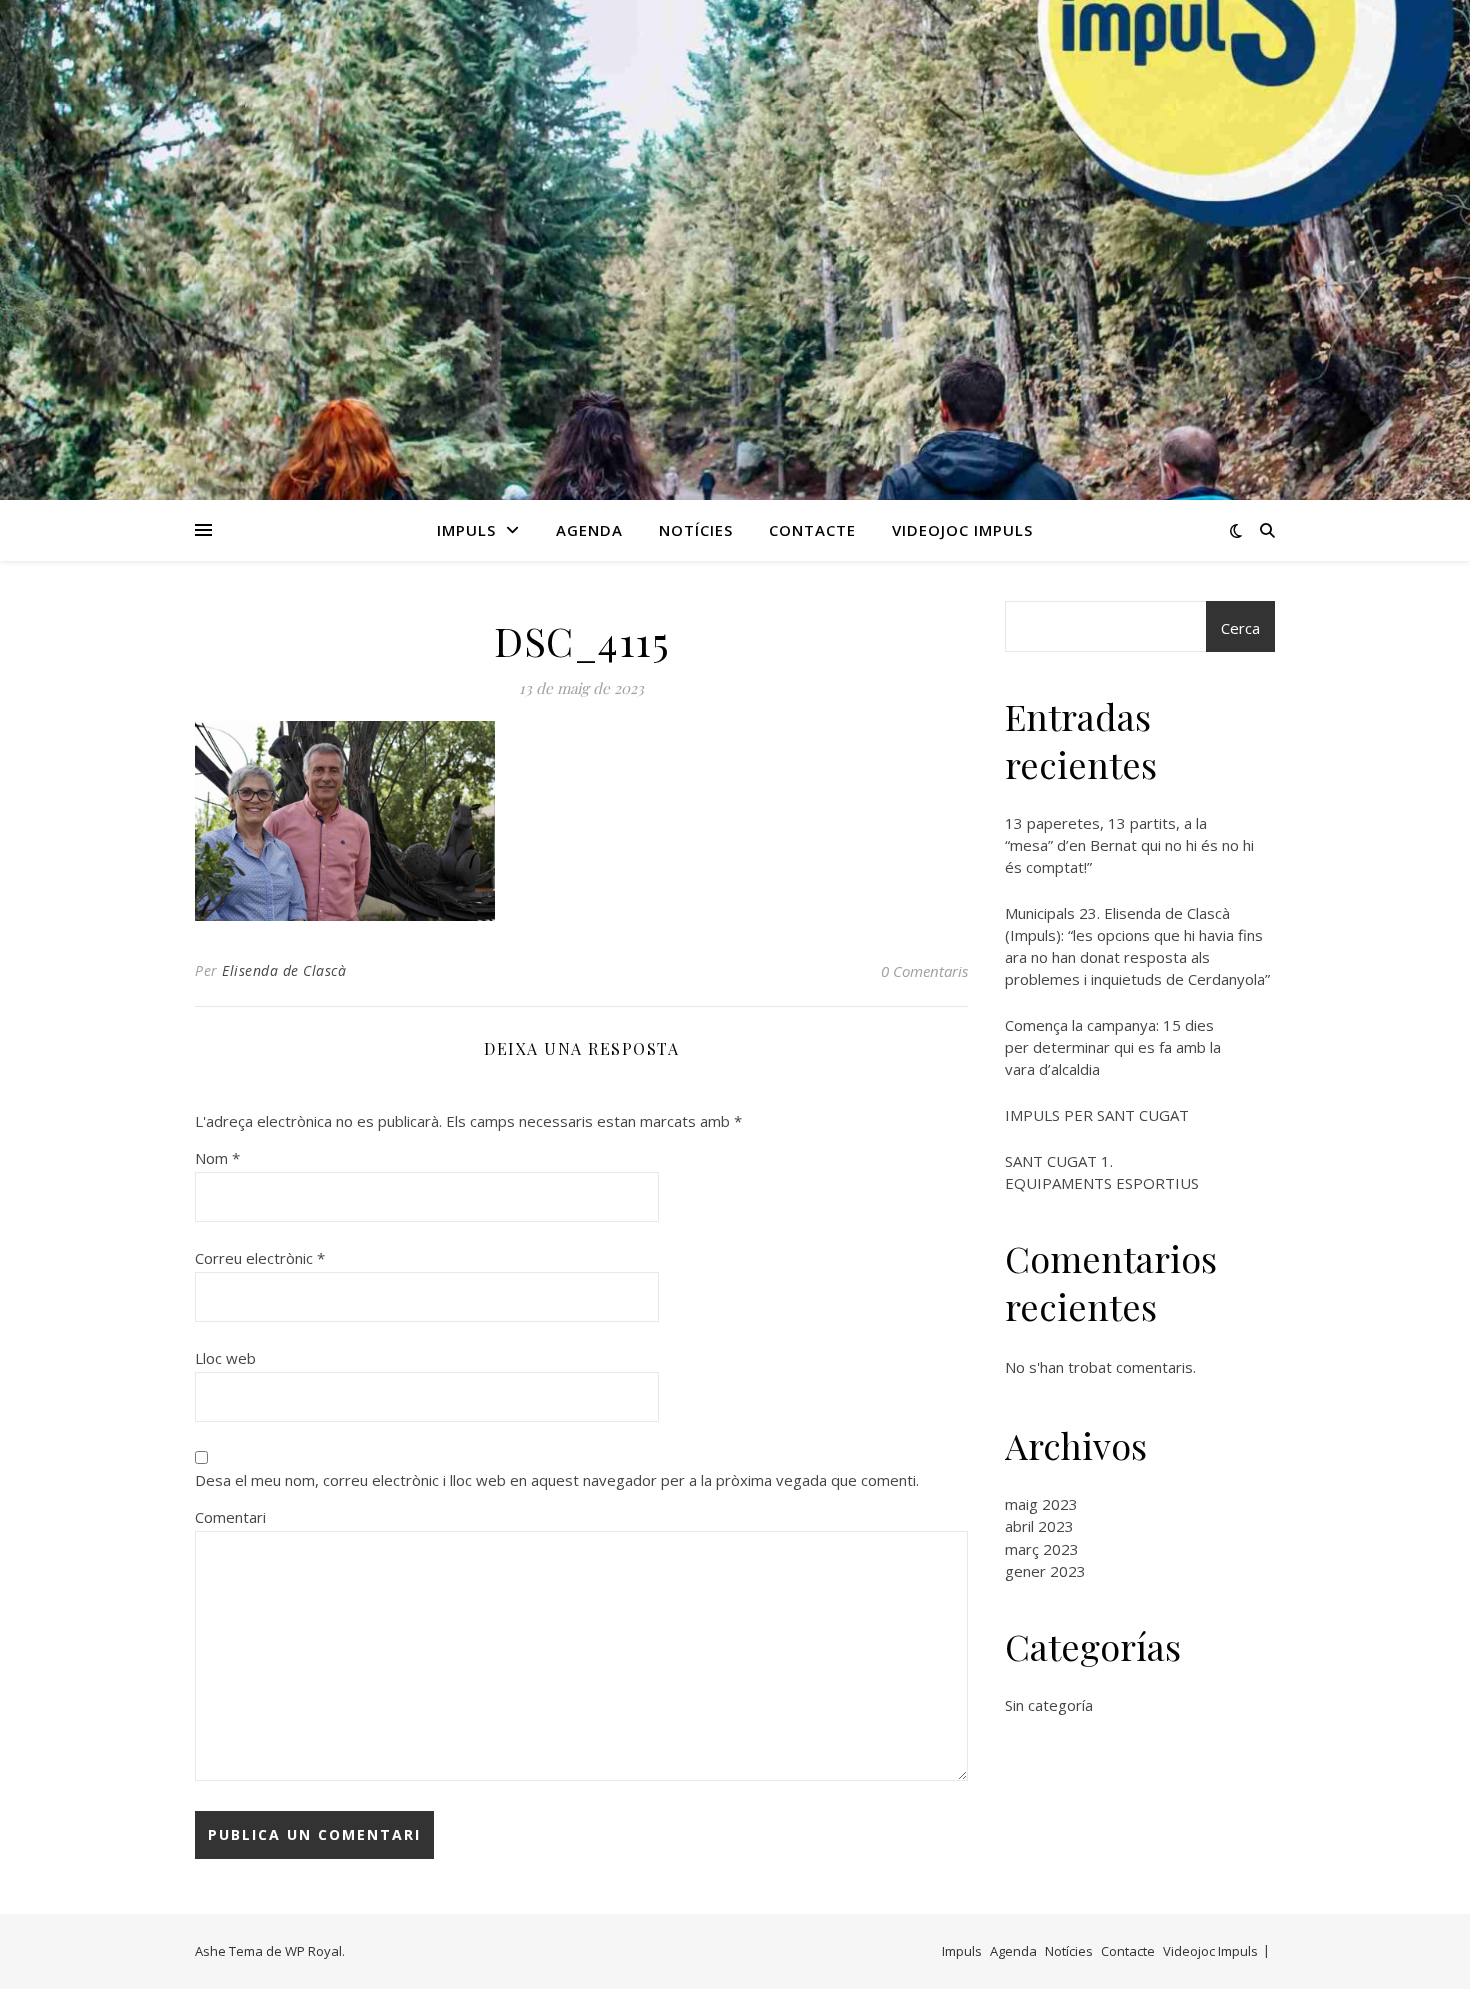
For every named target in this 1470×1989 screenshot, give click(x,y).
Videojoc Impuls (962, 530)
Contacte (812, 530)
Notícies (696, 530)
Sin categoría (1049, 1705)
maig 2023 (1041, 1504)
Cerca (1240, 628)
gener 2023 (1045, 1571)
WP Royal (313, 1951)
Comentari (230, 1517)
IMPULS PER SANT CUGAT (1097, 1115)
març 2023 (1042, 1549)
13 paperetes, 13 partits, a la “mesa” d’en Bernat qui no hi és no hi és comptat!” (1129, 845)
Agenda (589, 530)
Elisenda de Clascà (284, 970)
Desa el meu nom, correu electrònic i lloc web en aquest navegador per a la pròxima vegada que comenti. (557, 1480)
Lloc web (225, 1358)
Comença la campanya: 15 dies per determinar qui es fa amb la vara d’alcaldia (1113, 1047)
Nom (217, 1158)
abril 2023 (1039, 1526)
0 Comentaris (924, 971)
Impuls (466, 530)
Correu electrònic (260, 1258)
